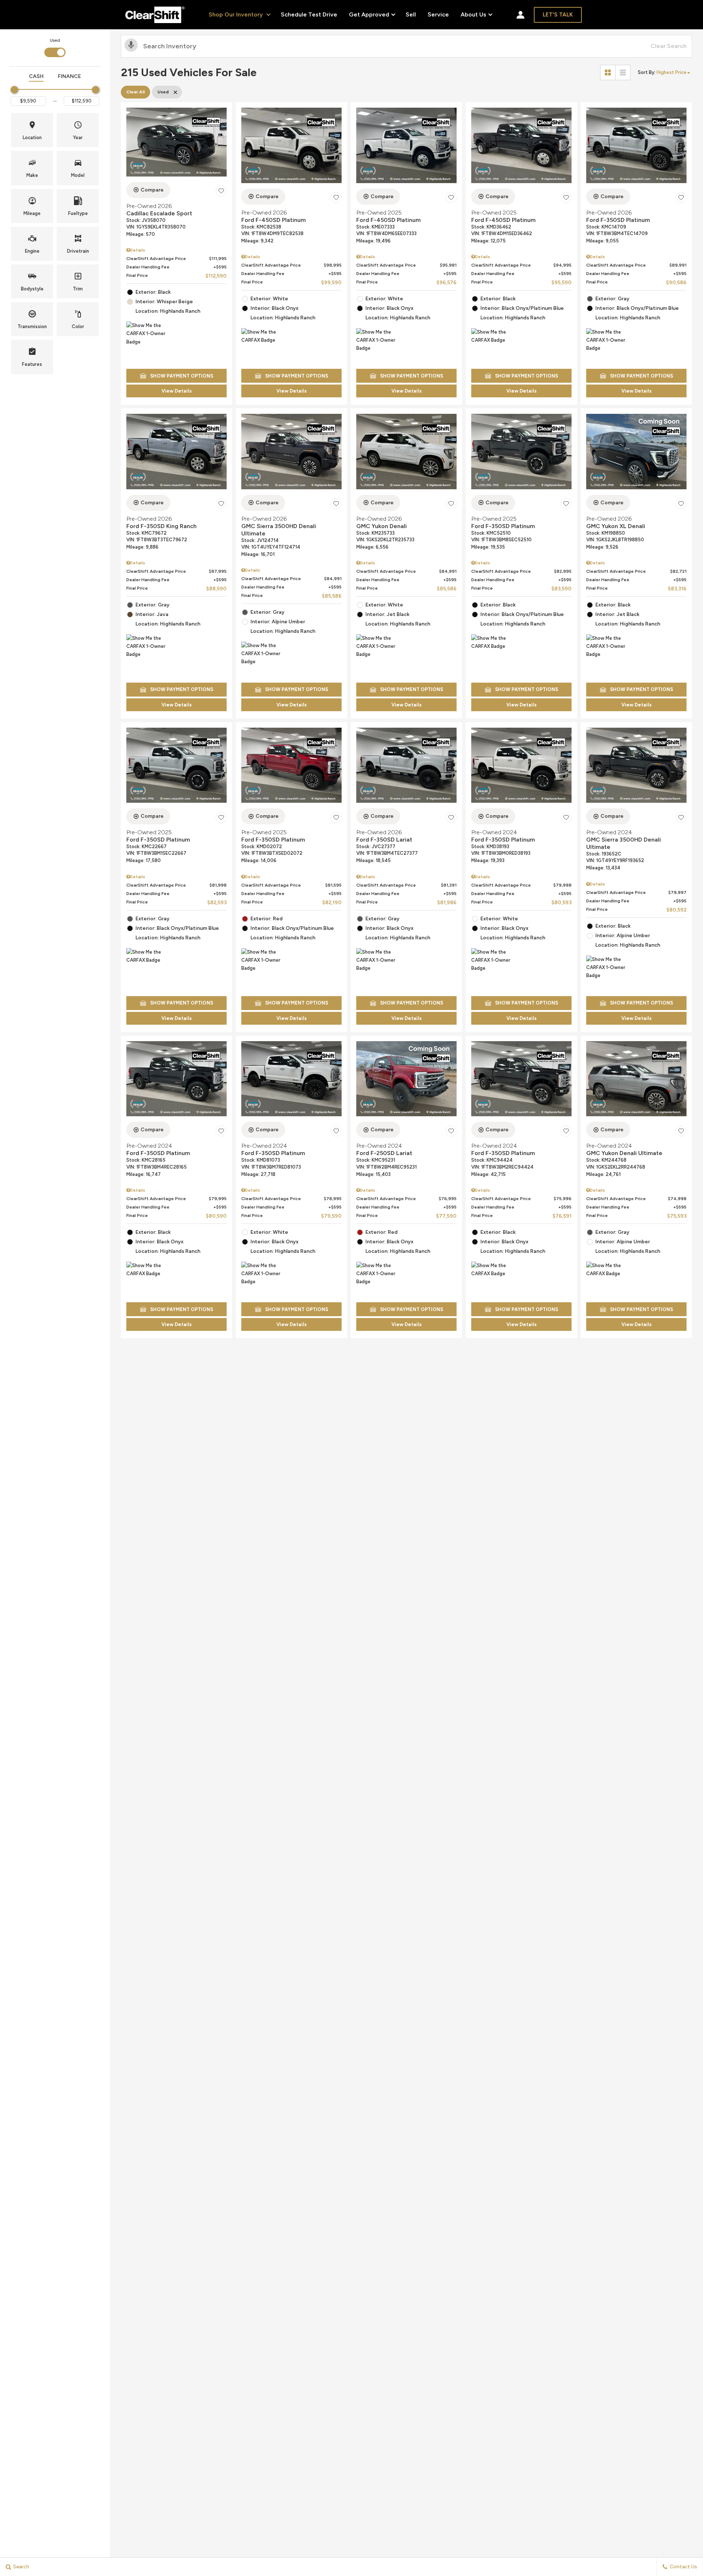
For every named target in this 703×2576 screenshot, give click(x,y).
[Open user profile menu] (520, 15)
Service (438, 14)
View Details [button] (177, 391)
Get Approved (369, 14)
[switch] (55, 47)
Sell (411, 14)
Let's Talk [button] (558, 15)
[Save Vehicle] (221, 191)
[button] (32, 130)
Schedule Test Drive (309, 14)
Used (55, 40)
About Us (473, 16)
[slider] (14, 90)
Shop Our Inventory (237, 14)
